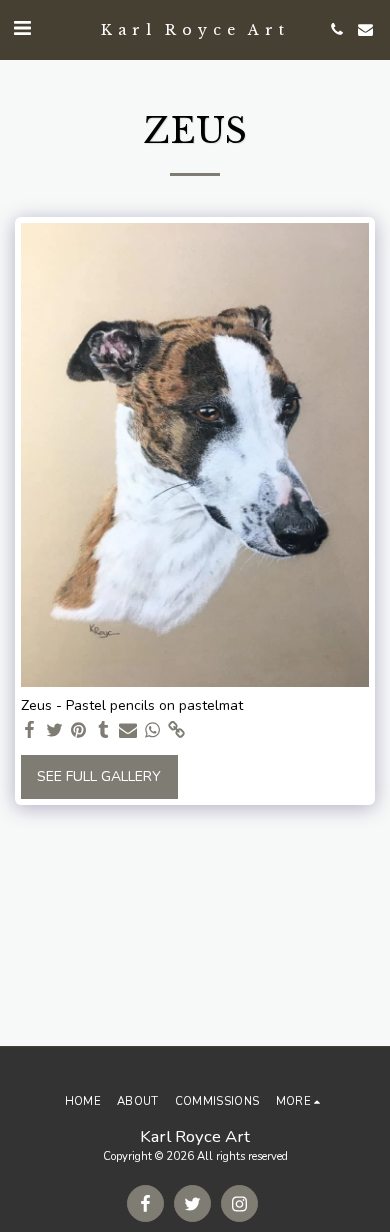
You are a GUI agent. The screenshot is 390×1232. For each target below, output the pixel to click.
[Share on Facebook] (30, 730)
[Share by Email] (128, 730)
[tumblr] (104, 730)
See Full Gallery (99, 776)
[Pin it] (79, 730)
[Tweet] (55, 730)
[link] (177, 730)
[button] (22, 28)
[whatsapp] (153, 730)
